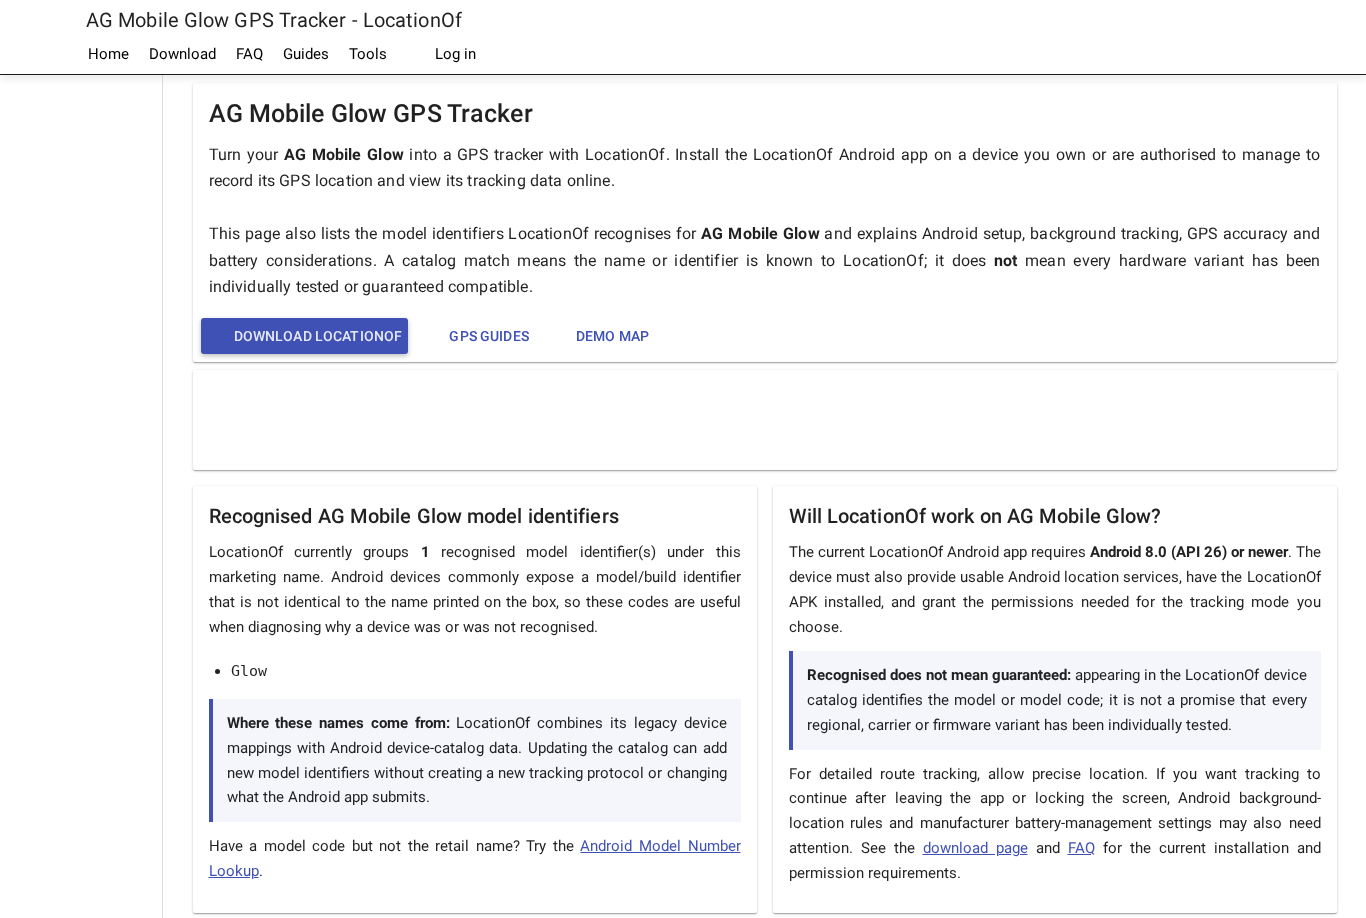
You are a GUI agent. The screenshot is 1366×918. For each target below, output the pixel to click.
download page (975, 848)
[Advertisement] (81, 376)
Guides (306, 54)
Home (108, 54)
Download (182, 54)
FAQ (249, 54)
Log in (453, 54)
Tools (368, 54)
